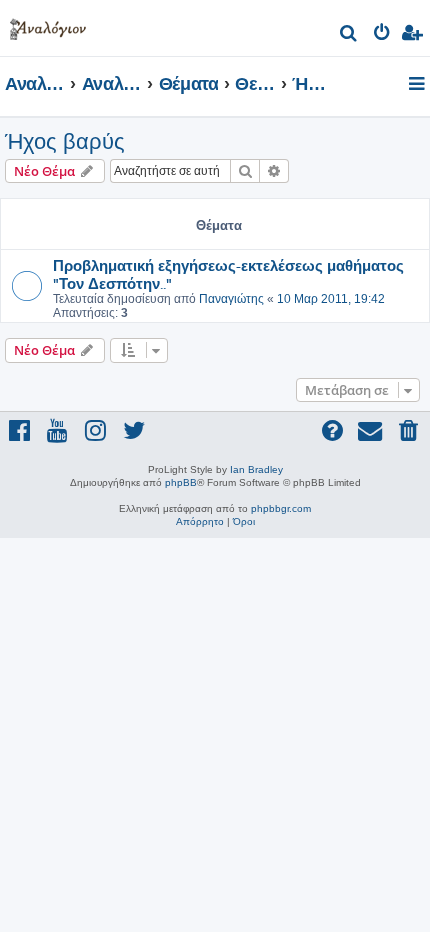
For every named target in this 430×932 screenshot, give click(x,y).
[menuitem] (349, 35)
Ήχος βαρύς (65, 141)
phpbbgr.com (281, 508)
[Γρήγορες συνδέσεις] (418, 85)
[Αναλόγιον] (48, 25)
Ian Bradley (256, 469)
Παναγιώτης (231, 299)
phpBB (181, 482)
